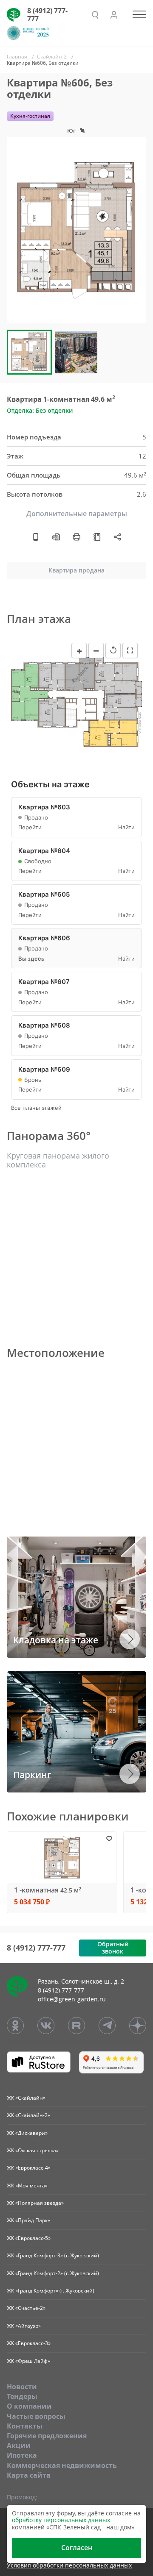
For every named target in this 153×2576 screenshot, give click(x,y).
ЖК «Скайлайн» (26, 2098)
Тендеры (22, 2396)
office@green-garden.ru (72, 1999)
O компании (29, 2406)
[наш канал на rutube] (76, 2026)
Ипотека (22, 2455)
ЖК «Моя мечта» (27, 2186)
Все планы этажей (36, 1108)
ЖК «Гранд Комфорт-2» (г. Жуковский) (53, 2273)
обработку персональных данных (61, 2520)
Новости (22, 2387)
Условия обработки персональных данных (69, 2566)
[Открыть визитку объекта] (36, 536)
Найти (126, 827)
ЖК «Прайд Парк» (28, 2220)
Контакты (25, 2426)
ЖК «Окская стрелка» (33, 2150)
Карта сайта (29, 2475)
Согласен (77, 2548)
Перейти (30, 827)
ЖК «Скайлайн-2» (28, 2115)
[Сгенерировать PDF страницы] (56, 536)
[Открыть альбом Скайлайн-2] (97, 536)
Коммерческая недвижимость (62, 2465)
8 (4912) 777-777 (47, 15)
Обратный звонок (113, 1948)
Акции (19, 2445)
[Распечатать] (76, 536)
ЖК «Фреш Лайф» (28, 2361)
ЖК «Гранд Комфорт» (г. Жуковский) (51, 2291)
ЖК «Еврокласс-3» (29, 2343)
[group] (76, 230)
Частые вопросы (36, 2416)
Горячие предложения (47, 2436)
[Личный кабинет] (114, 15)
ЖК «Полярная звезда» (35, 2203)
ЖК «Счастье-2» (26, 2308)
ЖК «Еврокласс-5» (29, 2238)
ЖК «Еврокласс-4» (29, 2168)
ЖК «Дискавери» (27, 2133)
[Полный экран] (130, 650)
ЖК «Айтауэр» (24, 2326)
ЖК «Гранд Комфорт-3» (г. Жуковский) (53, 2255)
